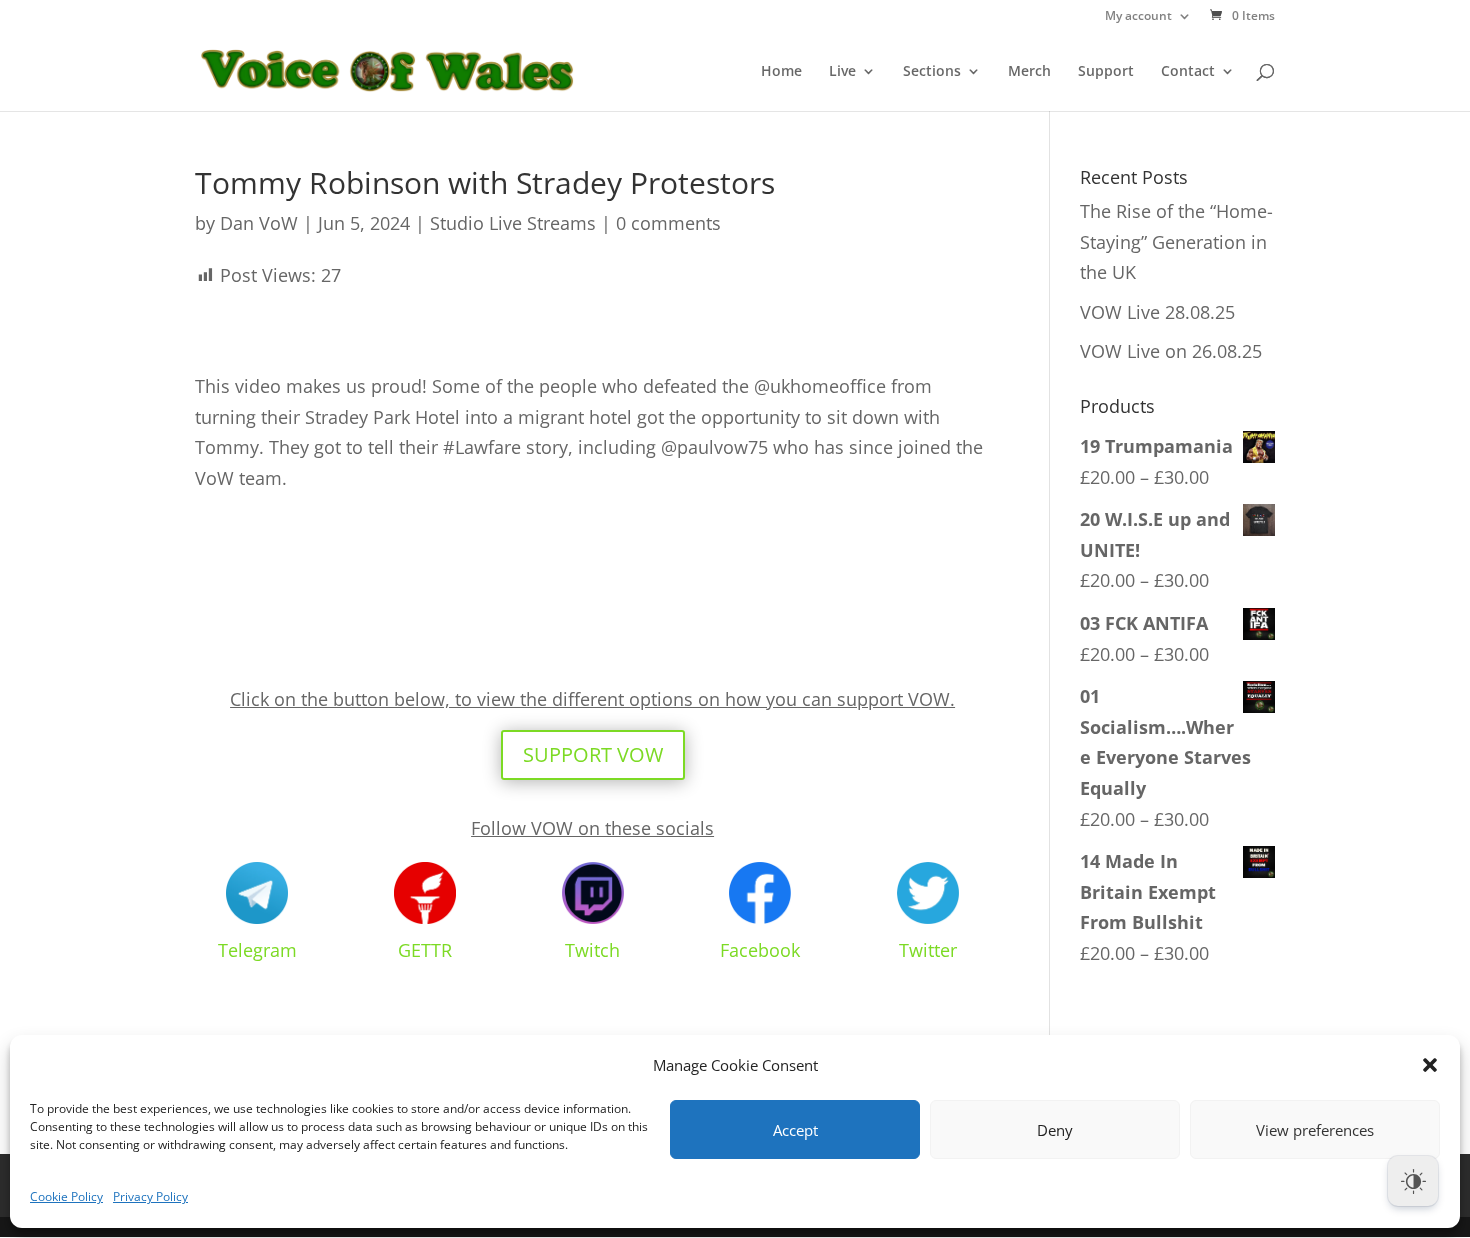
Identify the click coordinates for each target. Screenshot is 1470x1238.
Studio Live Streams (513, 223)
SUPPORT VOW (593, 754)
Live (842, 72)
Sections (932, 72)
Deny (1055, 1130)
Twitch (592, 950)
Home (781, 72)
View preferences (1315, 1130)
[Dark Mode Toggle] (1413, 1181)
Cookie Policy (66, 1196)
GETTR (425, 950)
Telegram (257, 950)
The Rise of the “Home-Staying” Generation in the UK (1176, 241)
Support (1106, 72)
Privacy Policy (150, 1196)
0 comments (668, 223)
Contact (1188, 72)
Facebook (760, 950)
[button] (1430, 1065)
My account (1138, 17)
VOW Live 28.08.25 (1157, 312)
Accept (795, 1130)
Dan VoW (259, 223)
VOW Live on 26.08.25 (1171, 351)
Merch (1029, 72)
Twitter (928, 950)
